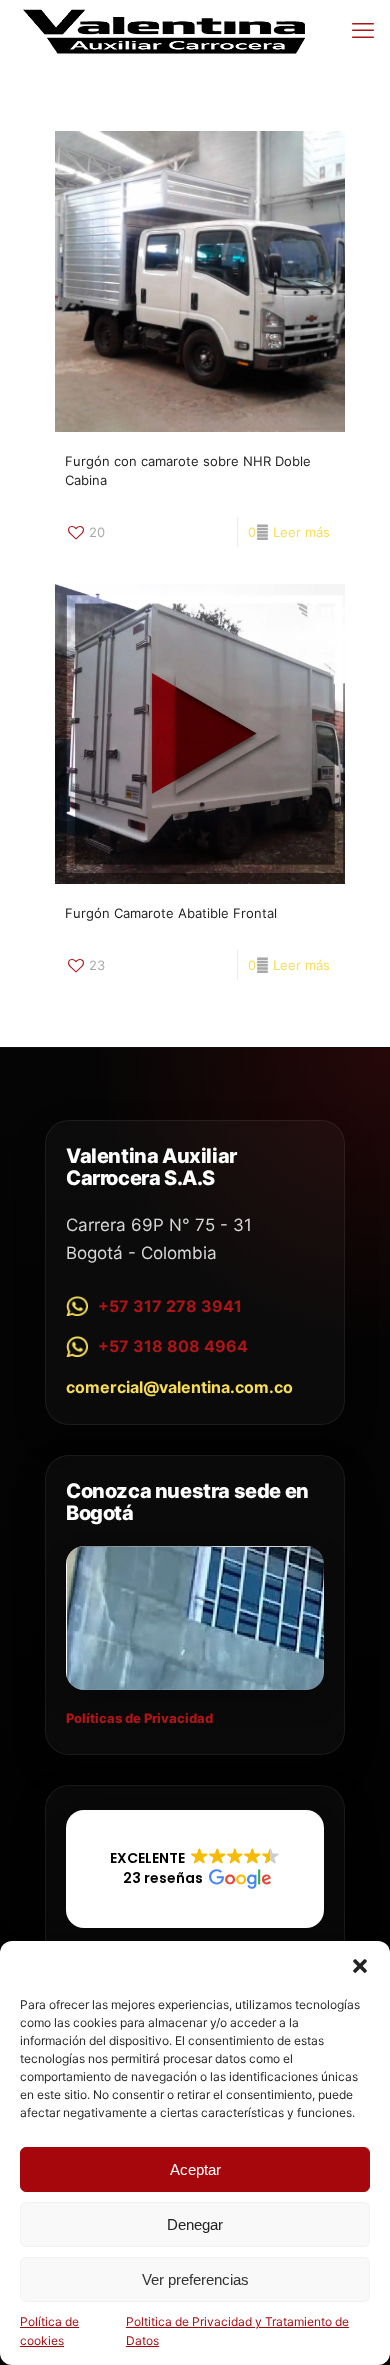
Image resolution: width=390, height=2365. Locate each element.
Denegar (195, 2224)
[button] (360, 1966)
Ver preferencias (195, 2279)
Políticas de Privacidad (139, 1718)
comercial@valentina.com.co (179, 1387)
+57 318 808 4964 (173, 1346)
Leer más (301, 532)
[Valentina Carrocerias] (164, 30)
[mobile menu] (363, 30)
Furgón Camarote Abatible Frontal (171, 913)
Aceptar (195, 2169)
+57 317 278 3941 (170, 1306)
